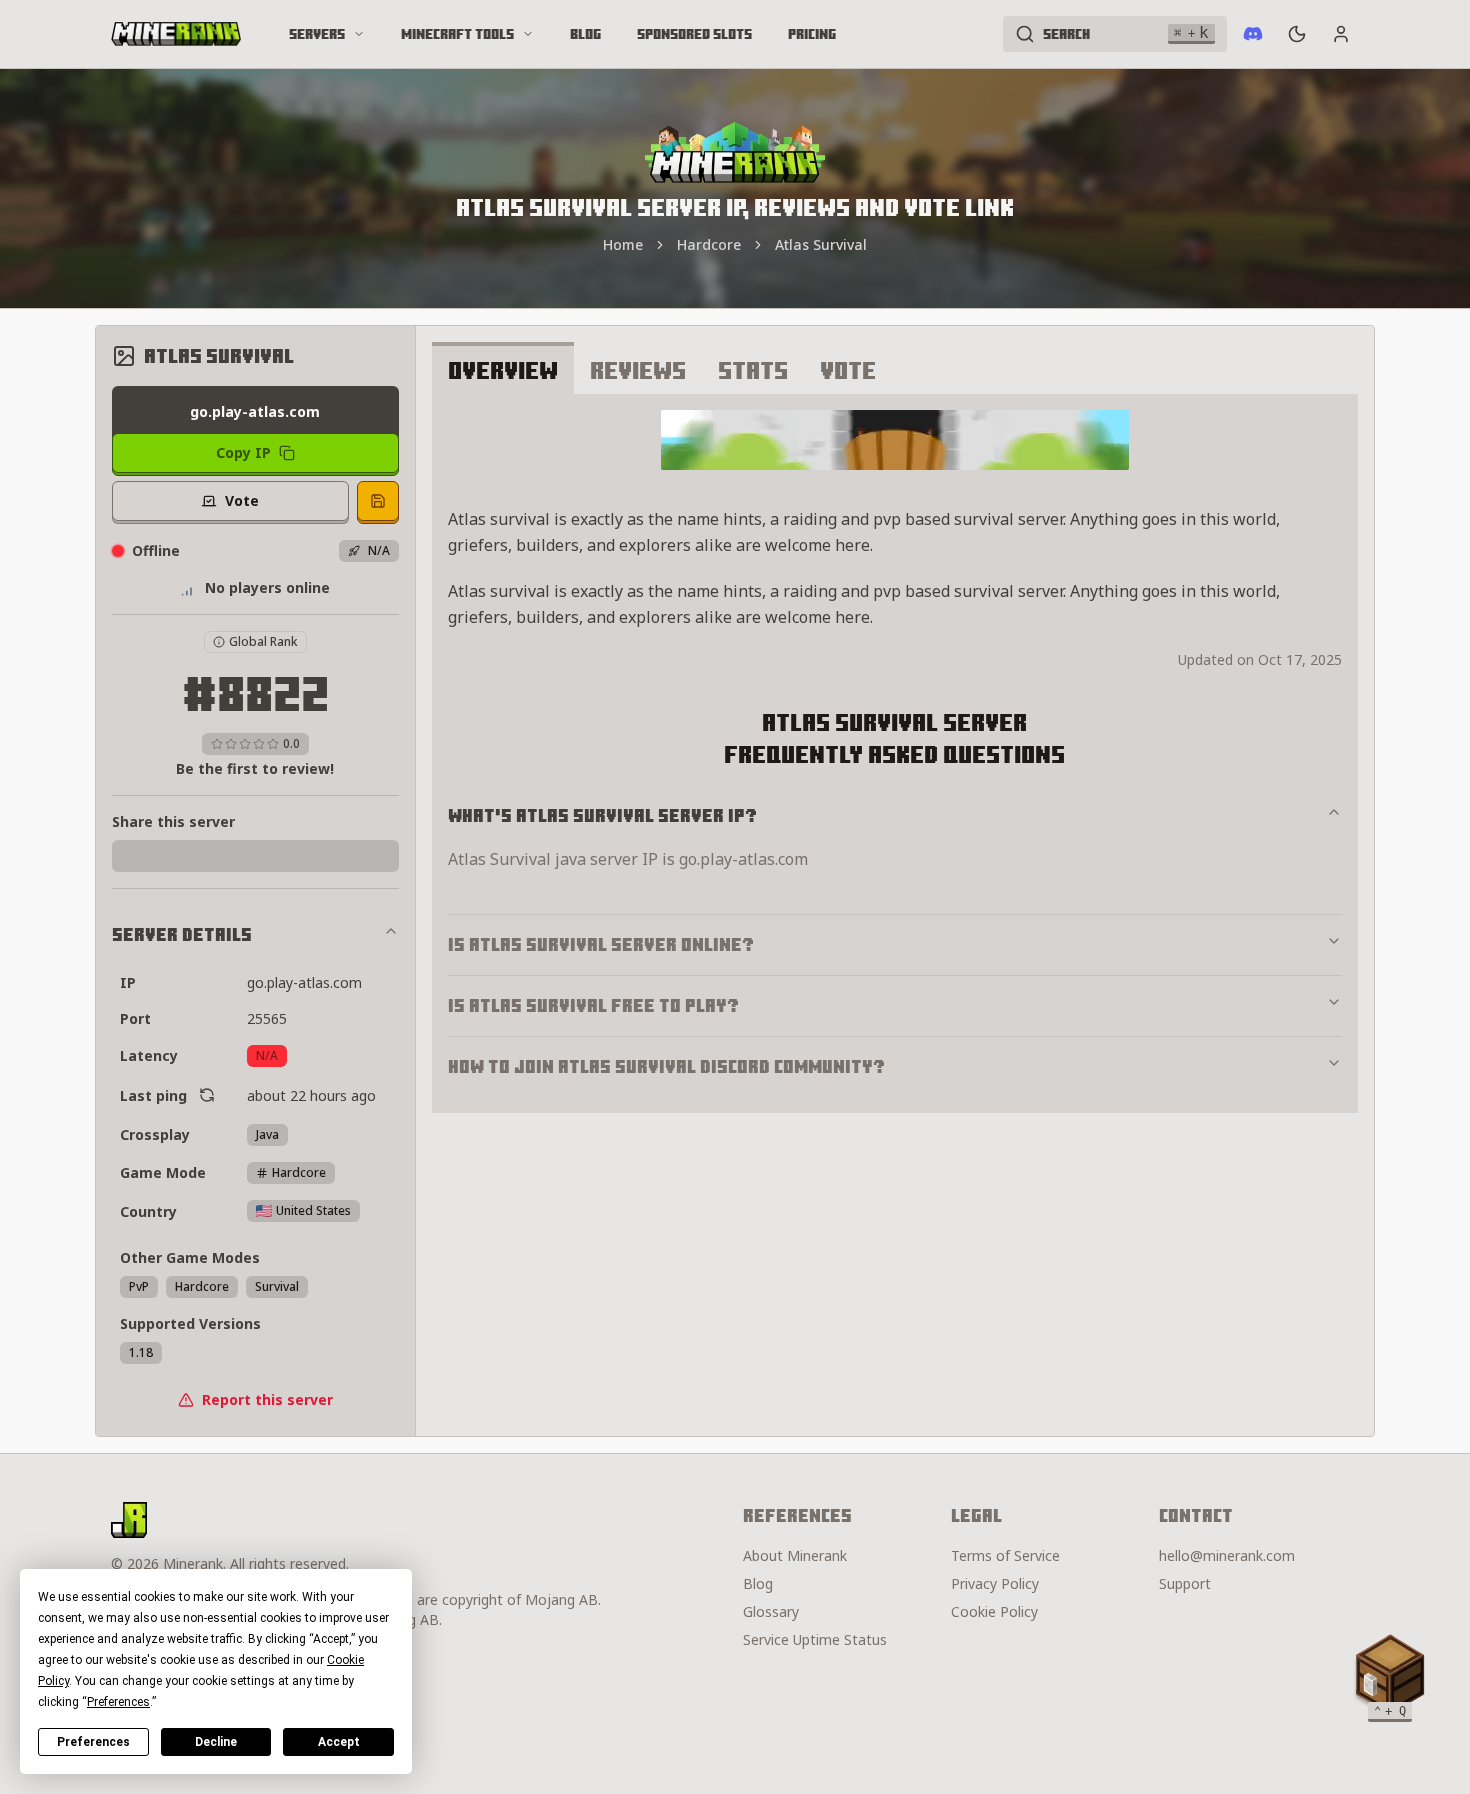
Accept (339, 1742)
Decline (216, 1742)
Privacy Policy (995, 1583)
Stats (753, 370)
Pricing (812, 34)
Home (623, 244)
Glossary (771, 1611)
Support (1185, 1583)
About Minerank (795, 1555)
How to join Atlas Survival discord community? (666, 1066)
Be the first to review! (255, 768)
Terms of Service (1005, 1555)
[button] (1390, 1674)
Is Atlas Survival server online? (601, 944)
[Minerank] (176, 34)
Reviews (638, 370)
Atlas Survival (821, 244)
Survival (277, 1286)
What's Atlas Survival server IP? (602, 815)
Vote (848, 370)
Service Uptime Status (815, 1639)
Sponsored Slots (694, 34)
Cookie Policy (994, 1611)
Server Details (182, 934)
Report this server (267, 1399)
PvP (139, 1286)
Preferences (93, 1742)
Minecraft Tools (457, 34)
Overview (503, 370)
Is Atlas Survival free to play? (593, 1005)
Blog (585, 34)
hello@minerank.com (1227, 1555)
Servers (317, 34)
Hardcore (709, 244)
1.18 (141, 1352)
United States (313, 1210)
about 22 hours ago (311, 1095)
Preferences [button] (118, 1702)
